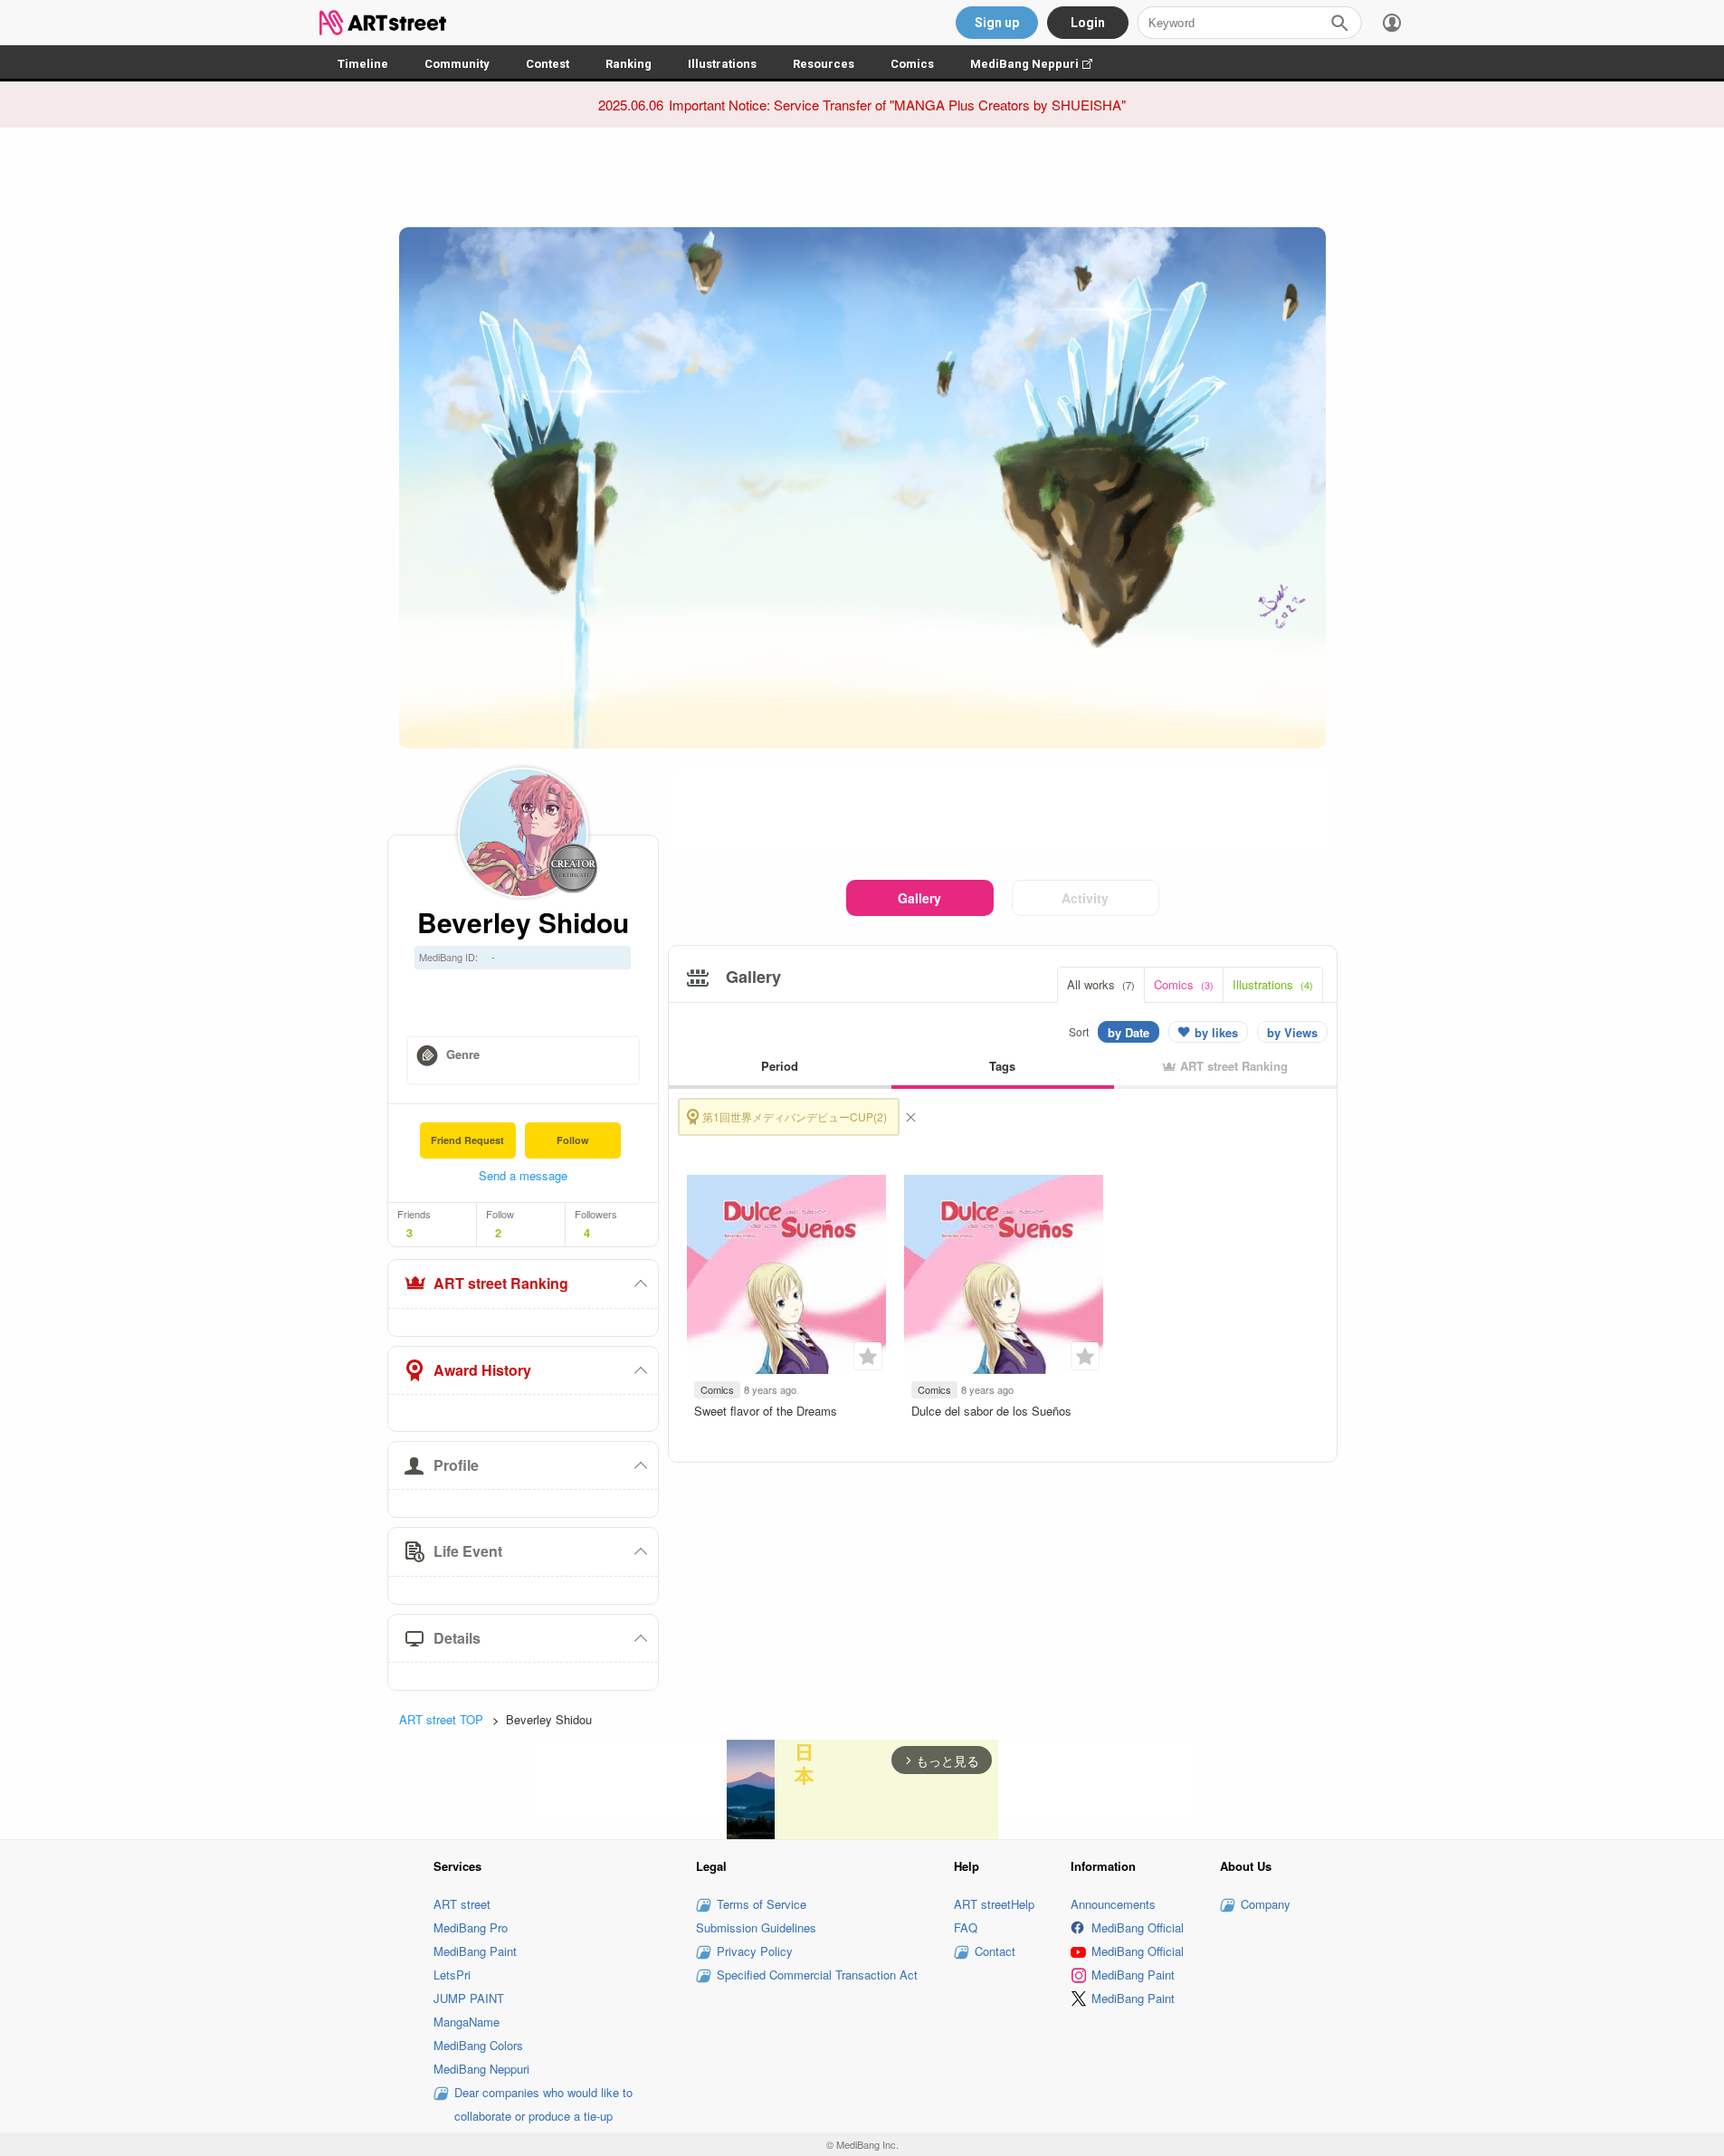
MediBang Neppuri (1040, 64)
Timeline (363, 64)
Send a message (523, 1175)
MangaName (467, 2022)
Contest (548, 64)
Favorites (868, 1356)
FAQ (966, 1927)
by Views (1292, 1032)
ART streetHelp (994, 1904)
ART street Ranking (501, 1283)
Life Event (468, 1551)
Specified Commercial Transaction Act (817, 1975)
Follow (573, 1140)
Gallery (919, 898)
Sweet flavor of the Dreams (766, 1411)
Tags (1002, 1066)
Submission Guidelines (756, 1927)
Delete (910, 1117)
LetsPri (452, 1975)
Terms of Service (762, 1904)
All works (1101, 984)
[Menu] (1392, 23)
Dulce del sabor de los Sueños (991, 1411)
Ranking (629, 64)
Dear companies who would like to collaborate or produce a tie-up (543, 2104)
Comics (912, 64)
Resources (824, 64)
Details (457, 1638)
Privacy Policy (755, 1951)
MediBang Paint (475, 1951)
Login (1088, 23)
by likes (1216, 1032)
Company (1266, 1904)
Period (780, 1066)
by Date (1129, 1032)
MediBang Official (1138, 1927)
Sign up (997, 23)
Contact (995, 1951)
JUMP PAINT (469, 1998)
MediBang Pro (471, 1927)
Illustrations (722, 64)
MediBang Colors (478, 2045)
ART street (462, 1904)
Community (457, 64)
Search (1339, 23)
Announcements (1113, 1904)
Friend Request (467, 1140)
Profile (456, 1465)
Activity (1085, 898)
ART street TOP (441, 1719)
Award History (482, 1370)
